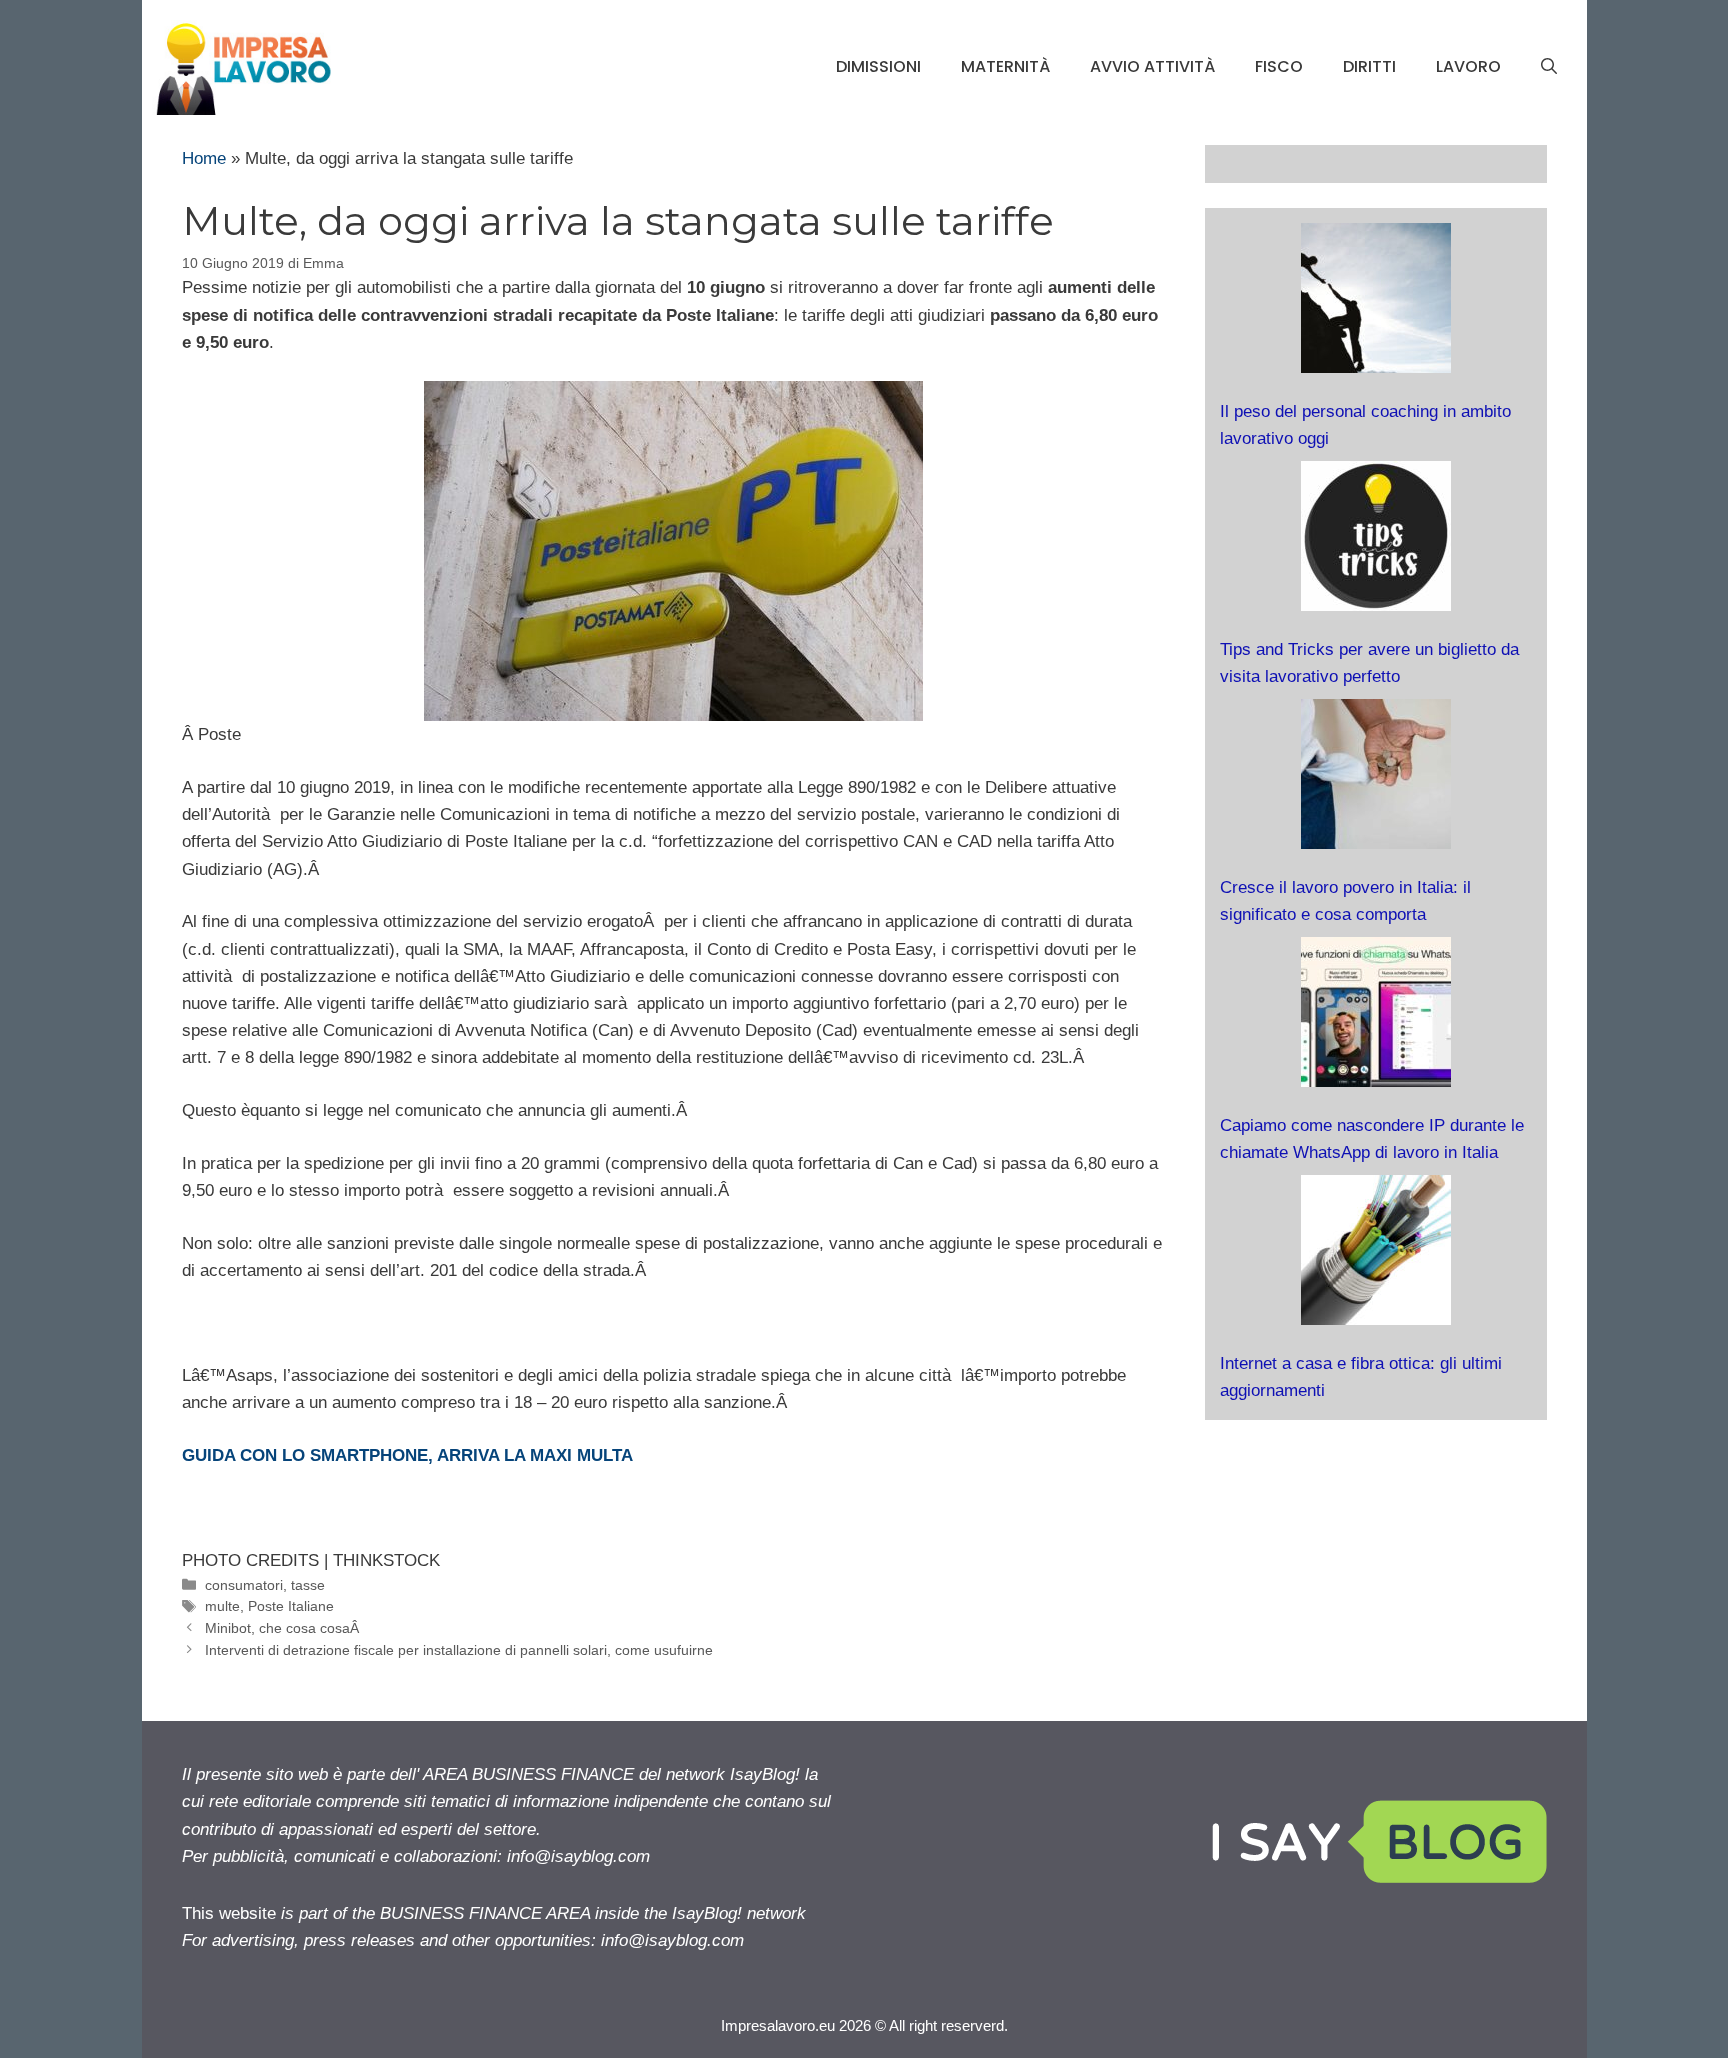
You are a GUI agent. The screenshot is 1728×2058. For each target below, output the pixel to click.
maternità (1005, 66)
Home (204, 158)
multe (222, 1606)
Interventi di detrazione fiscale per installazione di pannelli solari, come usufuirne (459, 1650)
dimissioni (878, 66)
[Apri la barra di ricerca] (1549, 67)
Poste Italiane (291, 1606)
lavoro (1468, 66)
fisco (1279, 66)
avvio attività (1152, 66)
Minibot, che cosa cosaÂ (284, 1628)
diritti (1369, 66)
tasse (308, 1585)
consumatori (244, 1585)
